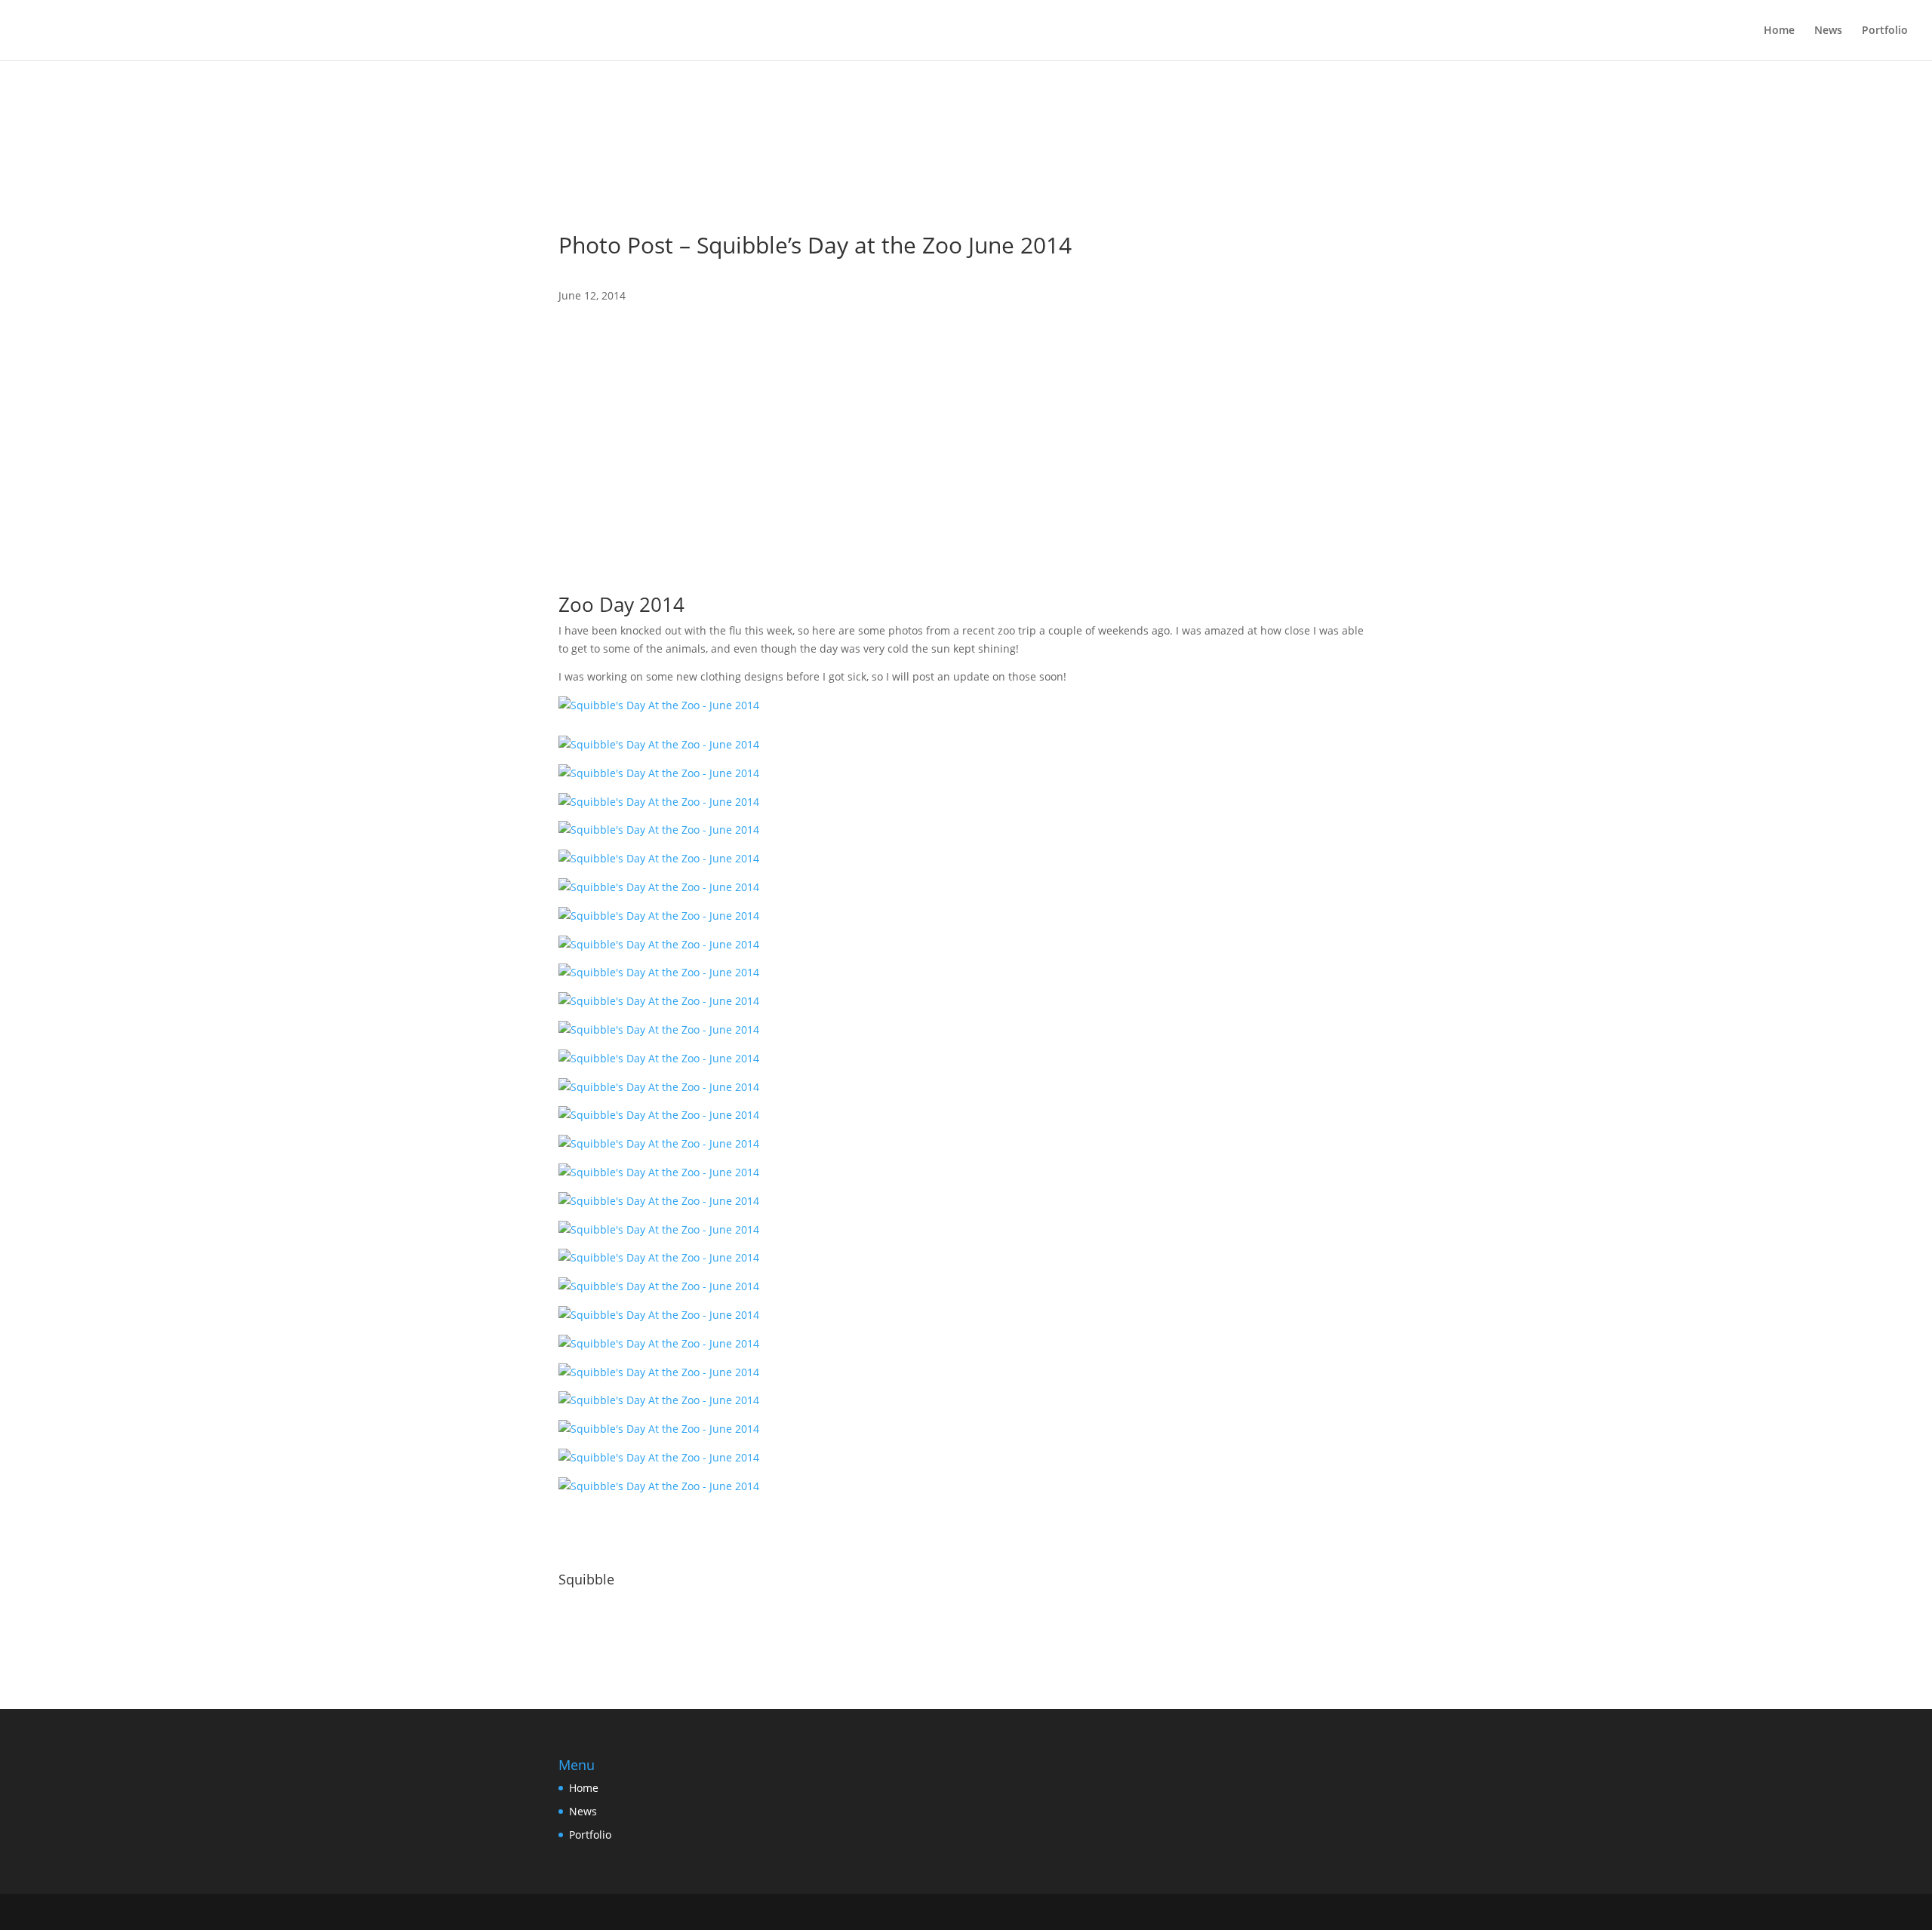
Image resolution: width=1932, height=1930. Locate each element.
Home (1779, 31)
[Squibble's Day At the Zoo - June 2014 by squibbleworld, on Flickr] (659, 705)
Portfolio (1885, 31)
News (1828, 31)
